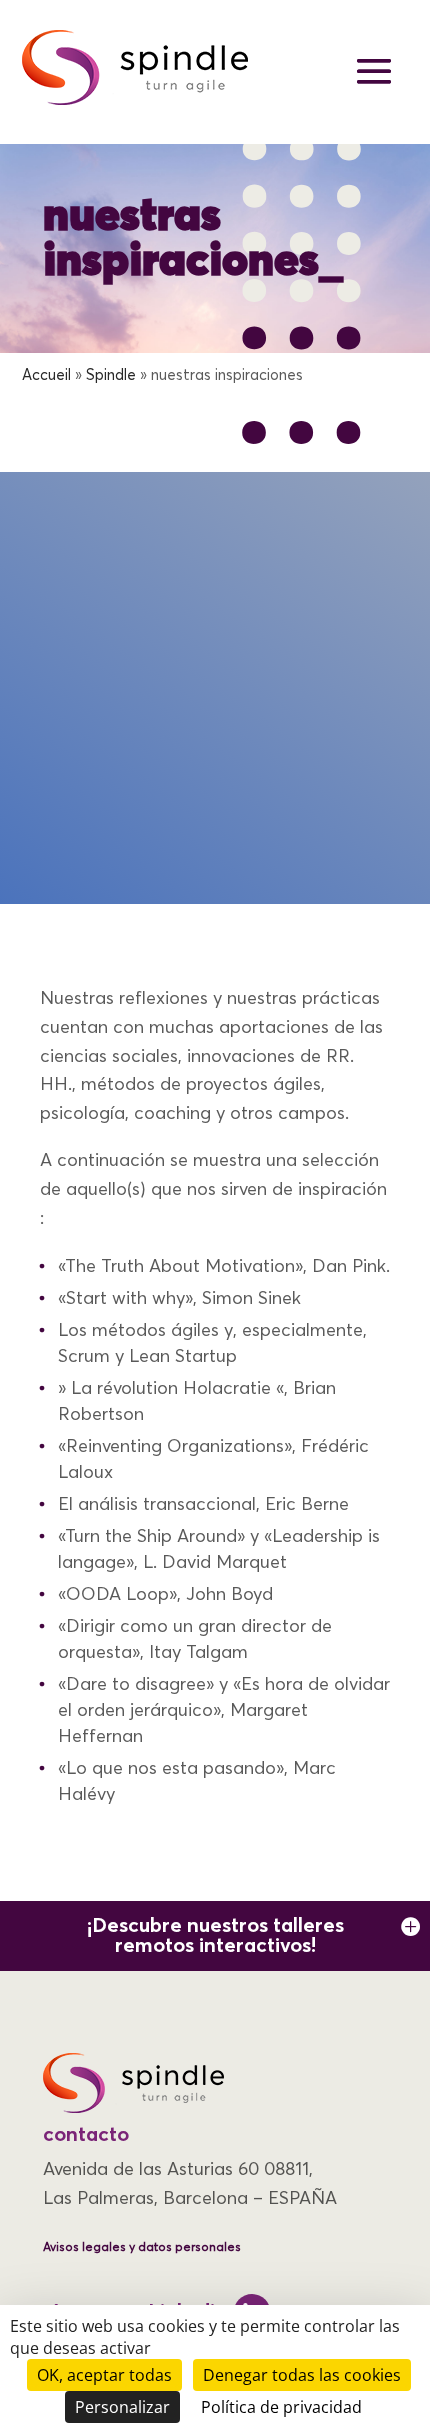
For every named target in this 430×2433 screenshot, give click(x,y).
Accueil (46, 375)
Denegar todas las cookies (302, 2375)
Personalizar (122, 2407)
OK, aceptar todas (104, 2375)
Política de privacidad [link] (281, 2407)
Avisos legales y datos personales (142, 2248)
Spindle (111, 375)
